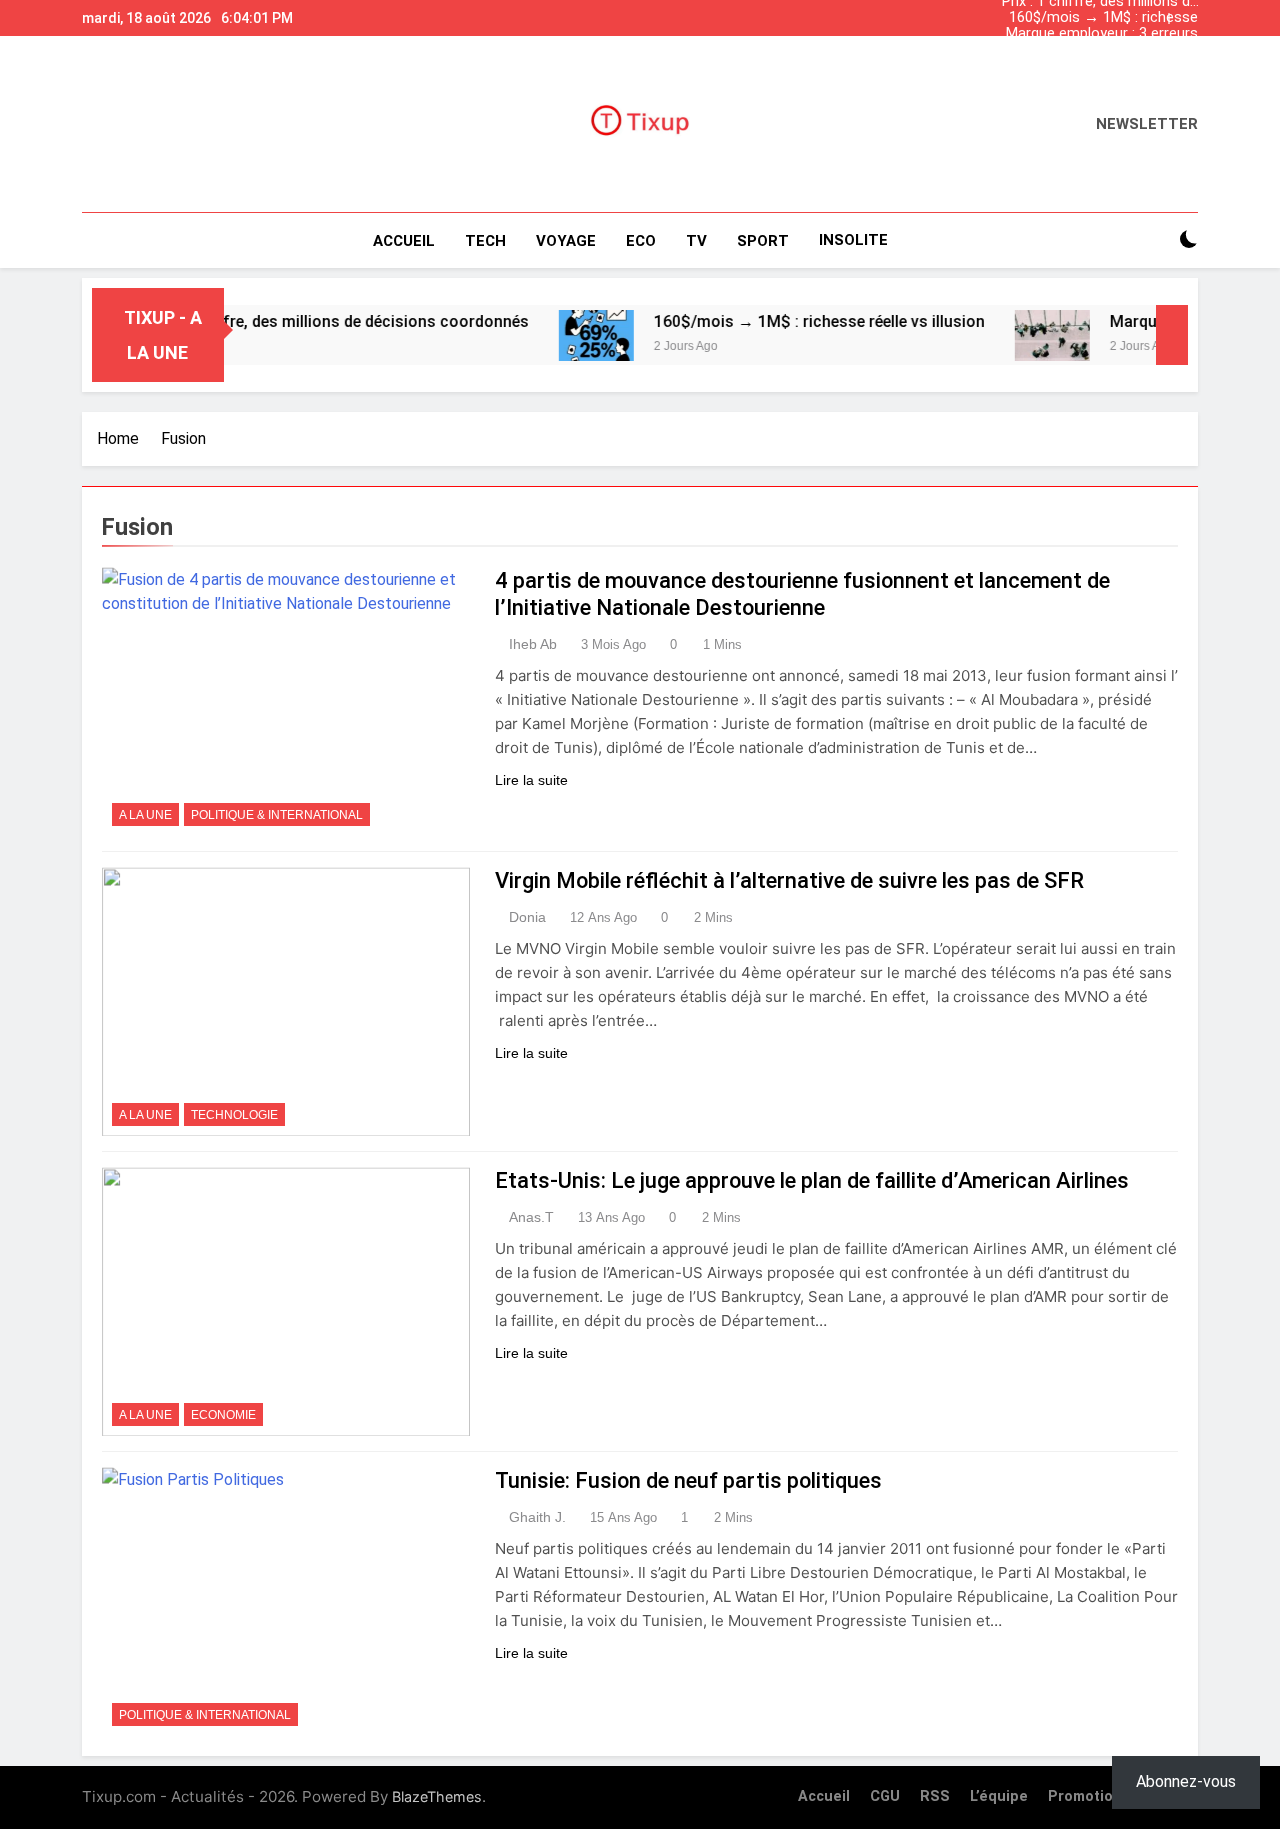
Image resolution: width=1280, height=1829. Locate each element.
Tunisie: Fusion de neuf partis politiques (688, 1480)
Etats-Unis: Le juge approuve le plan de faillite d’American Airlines (812, 1180)
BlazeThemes (437, 1796)
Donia (527, 917)
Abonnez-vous (1186, 1781)
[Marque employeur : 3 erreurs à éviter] (1007, 335)
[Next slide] (1188, 13)
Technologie (234, 1115)
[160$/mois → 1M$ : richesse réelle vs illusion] (551, 335)
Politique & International (277, 815)
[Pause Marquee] (1172, 335)
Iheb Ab (533, 644)
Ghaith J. (537, 1517)
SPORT (763, 241)
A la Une (145, 815)
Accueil (404, 241)
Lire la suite (531, 780)
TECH (485, 241)
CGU (885, 1796)
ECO (641, 241)
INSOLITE (853, 240)
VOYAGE (566, 241)
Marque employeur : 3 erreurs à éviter (1102, 34)
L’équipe (999, 1796)
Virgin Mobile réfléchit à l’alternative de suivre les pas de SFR (789, 880)
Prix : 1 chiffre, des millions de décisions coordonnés (1100, 66)
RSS (935, 1796)
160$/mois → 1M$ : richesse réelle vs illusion (1103, 18)
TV (696, 241)
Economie (223, 1415)
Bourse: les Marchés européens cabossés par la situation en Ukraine (1108, 50)
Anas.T (531, 1217)
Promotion (1085, 1796)
